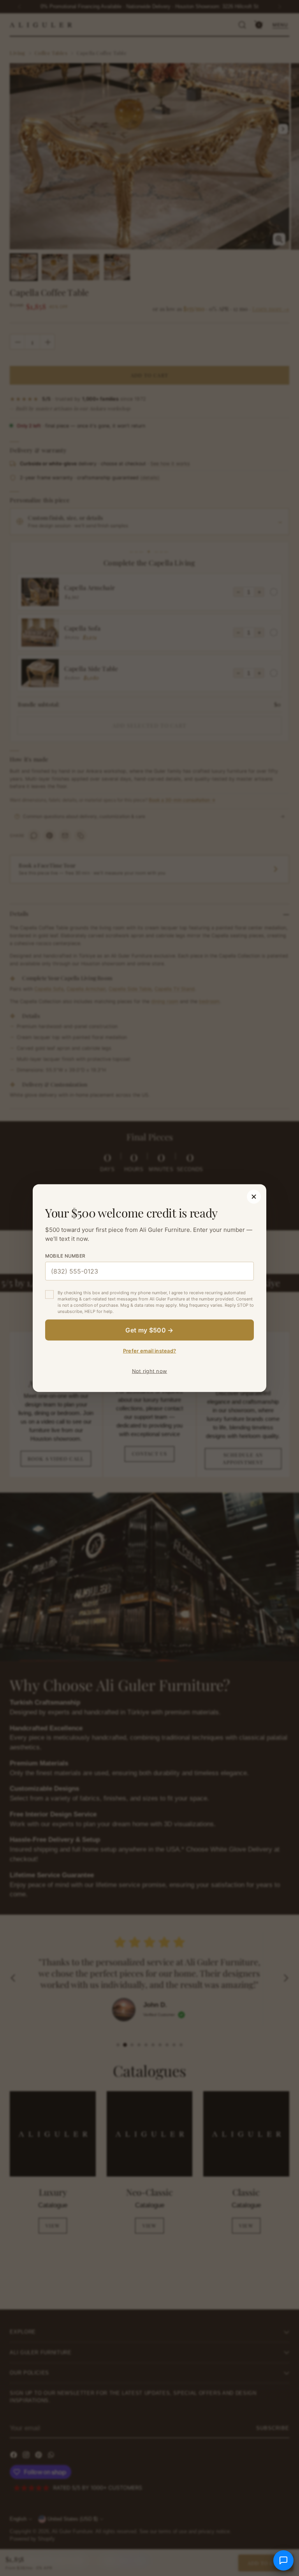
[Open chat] (283, 2560)
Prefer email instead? (149, 1350)
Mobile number (65, 1256)
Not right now (149, 1371)
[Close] (254, 1197)
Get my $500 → (149, 1330)
